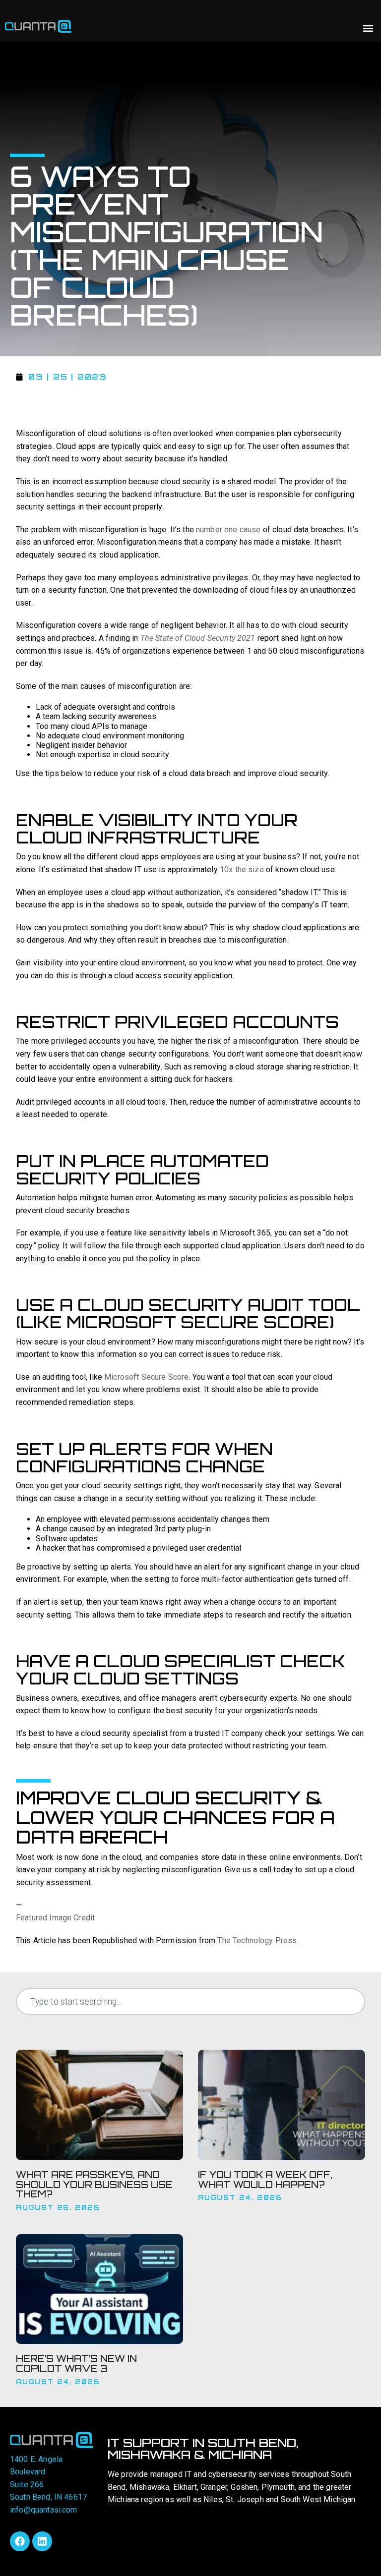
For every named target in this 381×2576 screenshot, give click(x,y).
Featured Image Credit (55, 1918)
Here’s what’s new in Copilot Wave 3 (76, 2363)
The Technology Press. (258, 1940)
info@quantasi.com (44, 2510)
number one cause (228, 530)
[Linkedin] (42, 2541)
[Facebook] (20, 2541)
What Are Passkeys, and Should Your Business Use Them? (94, 2184)
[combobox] (190, 2002)
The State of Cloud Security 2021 (198, 638)
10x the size (242, 869)
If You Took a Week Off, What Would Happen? (265, 2180)
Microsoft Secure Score (146, 1377)
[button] (368, 28)
